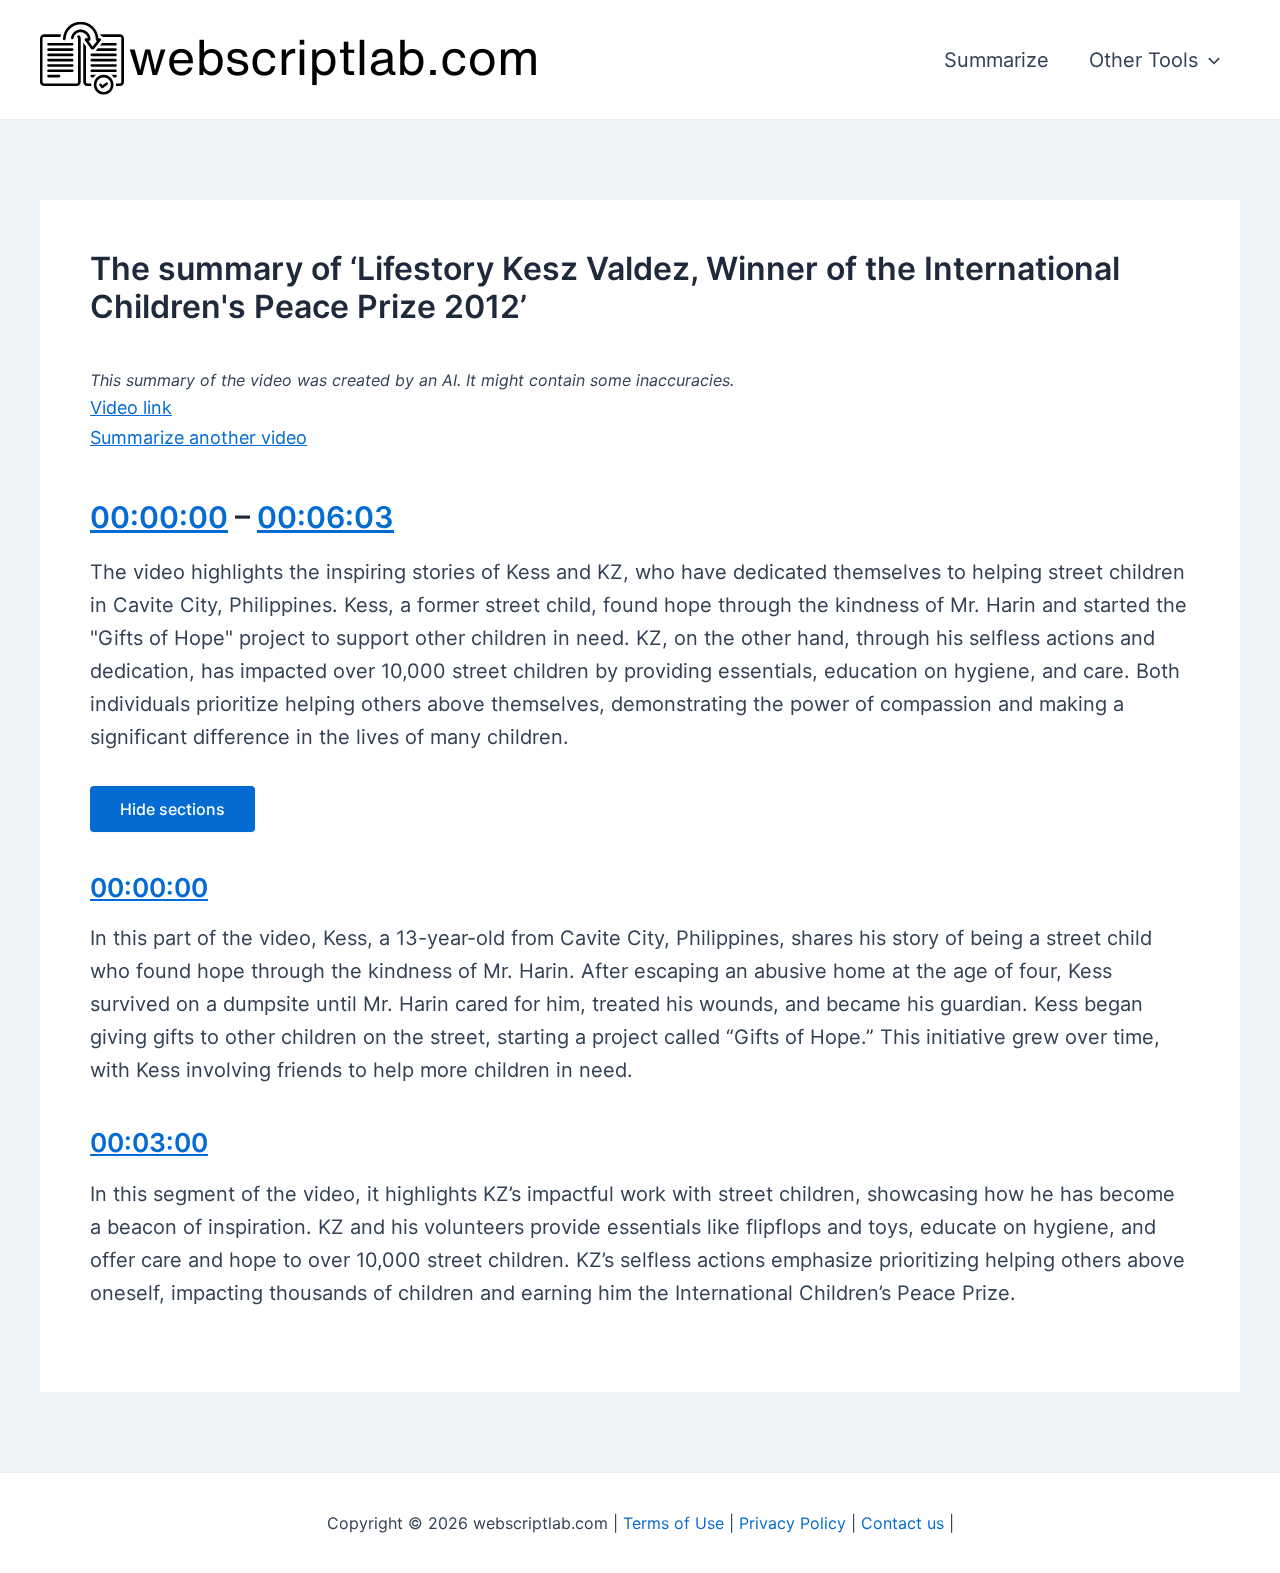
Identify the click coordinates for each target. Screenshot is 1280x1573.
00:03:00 (149, 1142)
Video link (131, 407)
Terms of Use (673, 1523)
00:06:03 (325, 517)
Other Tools (1143, 60)
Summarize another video (198, 437)
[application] (1209, 60)
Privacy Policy (792, 1523)
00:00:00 (159, 517)
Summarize (996, 60)
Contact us (902, 1523)
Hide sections (172, 809)
